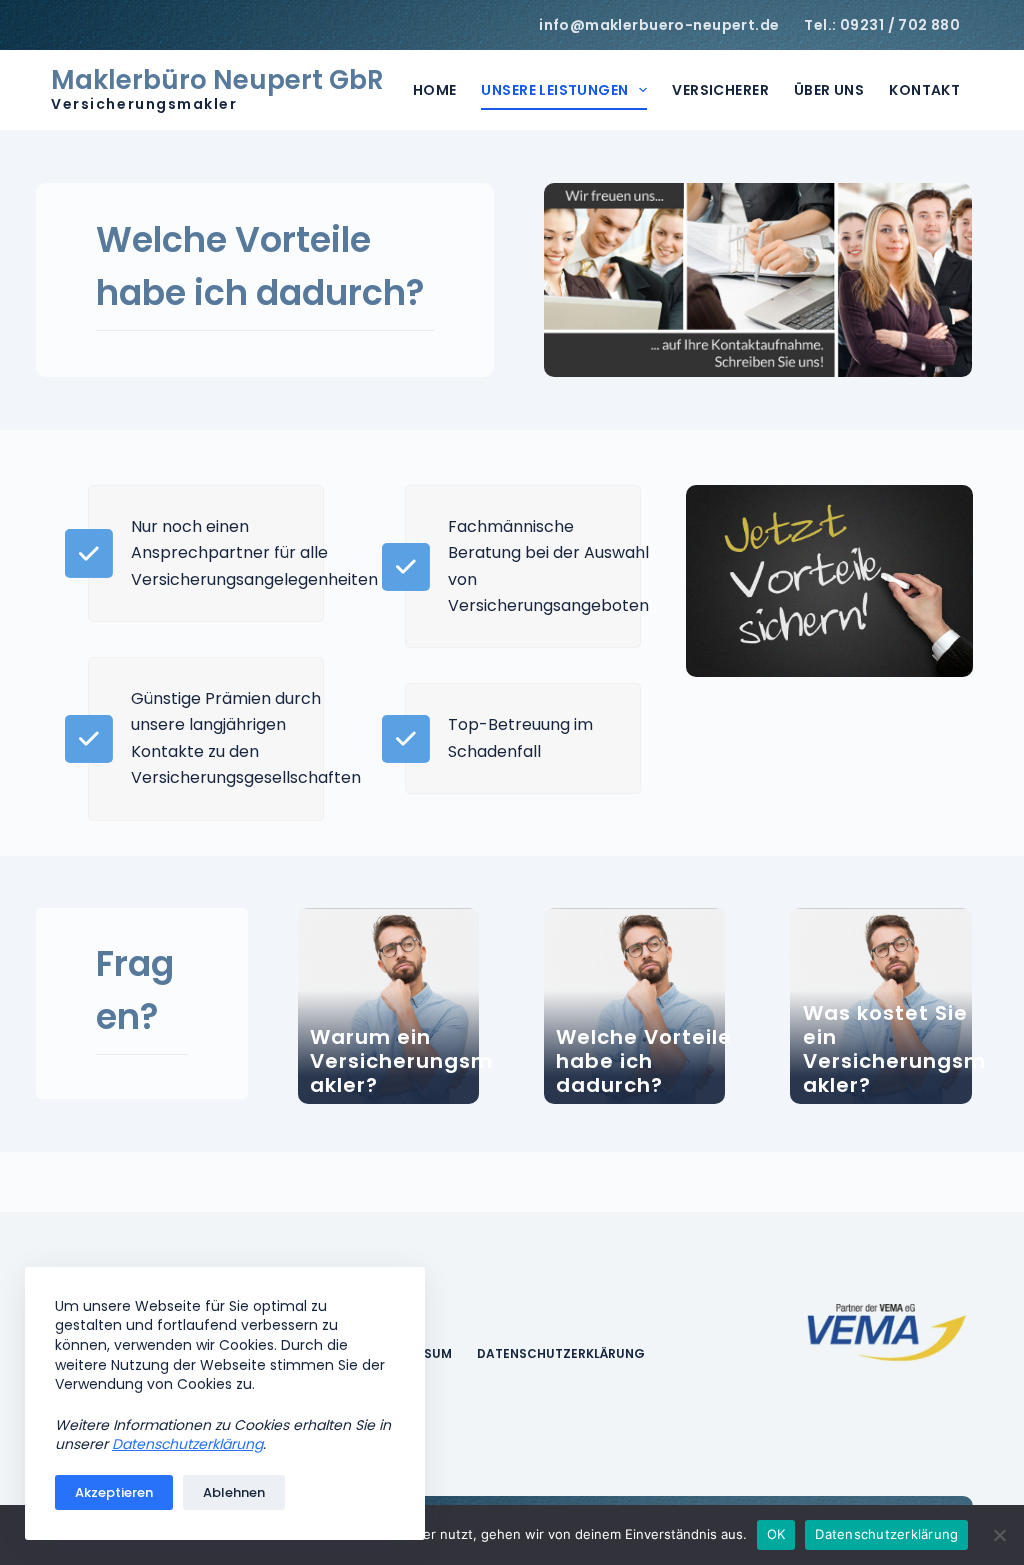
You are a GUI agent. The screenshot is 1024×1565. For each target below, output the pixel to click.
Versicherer (720, 90)
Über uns (829, 90)
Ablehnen (234, 1492)
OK (776, 1534)
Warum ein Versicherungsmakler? (401, 1061)
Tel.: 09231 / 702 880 (882, 25)
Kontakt (924, 90)
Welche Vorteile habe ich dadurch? (644, 1061)
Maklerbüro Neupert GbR (217, 80)
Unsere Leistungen (554, 90)
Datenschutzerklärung (561, 1354)
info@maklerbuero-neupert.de (659, 25)
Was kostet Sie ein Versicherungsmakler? (894, 1049)
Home (435, 90)
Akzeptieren (114, 1492)
